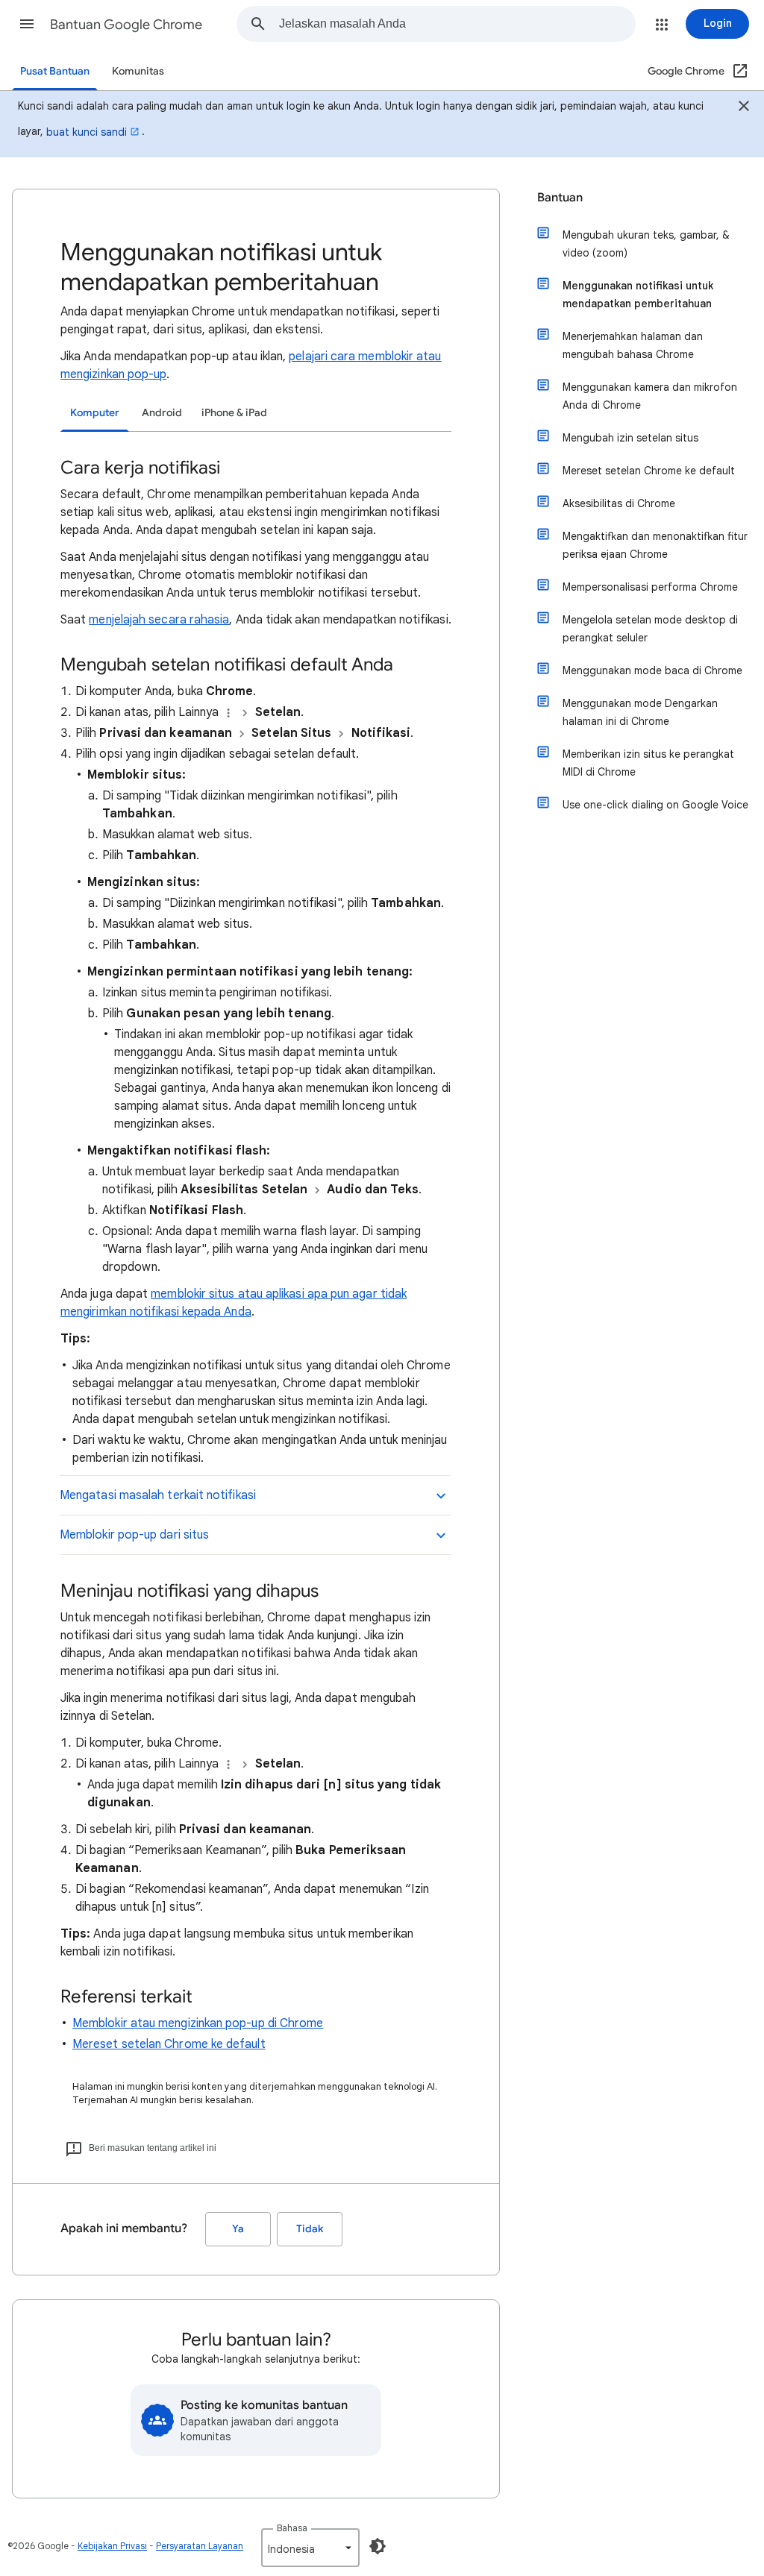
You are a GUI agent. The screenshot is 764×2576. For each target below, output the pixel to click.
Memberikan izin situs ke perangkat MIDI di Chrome (648, 763)
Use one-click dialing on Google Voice (655, 805)
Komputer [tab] (95, 413)
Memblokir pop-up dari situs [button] (134, 1535)
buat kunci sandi (87, 132)
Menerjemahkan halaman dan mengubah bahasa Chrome (633, 345)
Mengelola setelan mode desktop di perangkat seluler (650, 629)
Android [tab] (162, 413)
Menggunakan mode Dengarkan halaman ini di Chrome (640, 712)
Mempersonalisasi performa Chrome (650, 587)
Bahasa (292, 2528)
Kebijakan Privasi (112, 2546)
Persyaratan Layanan (200, 2546)
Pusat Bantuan (55, 71)
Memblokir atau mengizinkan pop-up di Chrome (198, 2023)
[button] (27, 24)
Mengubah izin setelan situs (630, 438)
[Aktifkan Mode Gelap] (378, 2546)
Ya (238, 2229)
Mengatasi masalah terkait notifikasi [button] (158, 1495)
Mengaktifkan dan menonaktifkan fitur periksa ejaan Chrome (655, 545)
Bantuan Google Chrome (126, 25)
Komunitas (138, 71)
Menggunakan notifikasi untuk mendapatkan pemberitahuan (638, 295)
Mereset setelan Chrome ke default (169, 2044)
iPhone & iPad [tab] (234, 413)
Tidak (310, 2229)
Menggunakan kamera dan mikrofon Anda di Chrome (650, 396)
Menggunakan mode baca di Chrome (652, 670)
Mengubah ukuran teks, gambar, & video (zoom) (646, 244)
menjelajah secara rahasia (159, 620)
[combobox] (457, 24)
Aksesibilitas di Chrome (619, 503)
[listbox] (310, 2548)
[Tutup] (744, 108)
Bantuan (560, 198)
